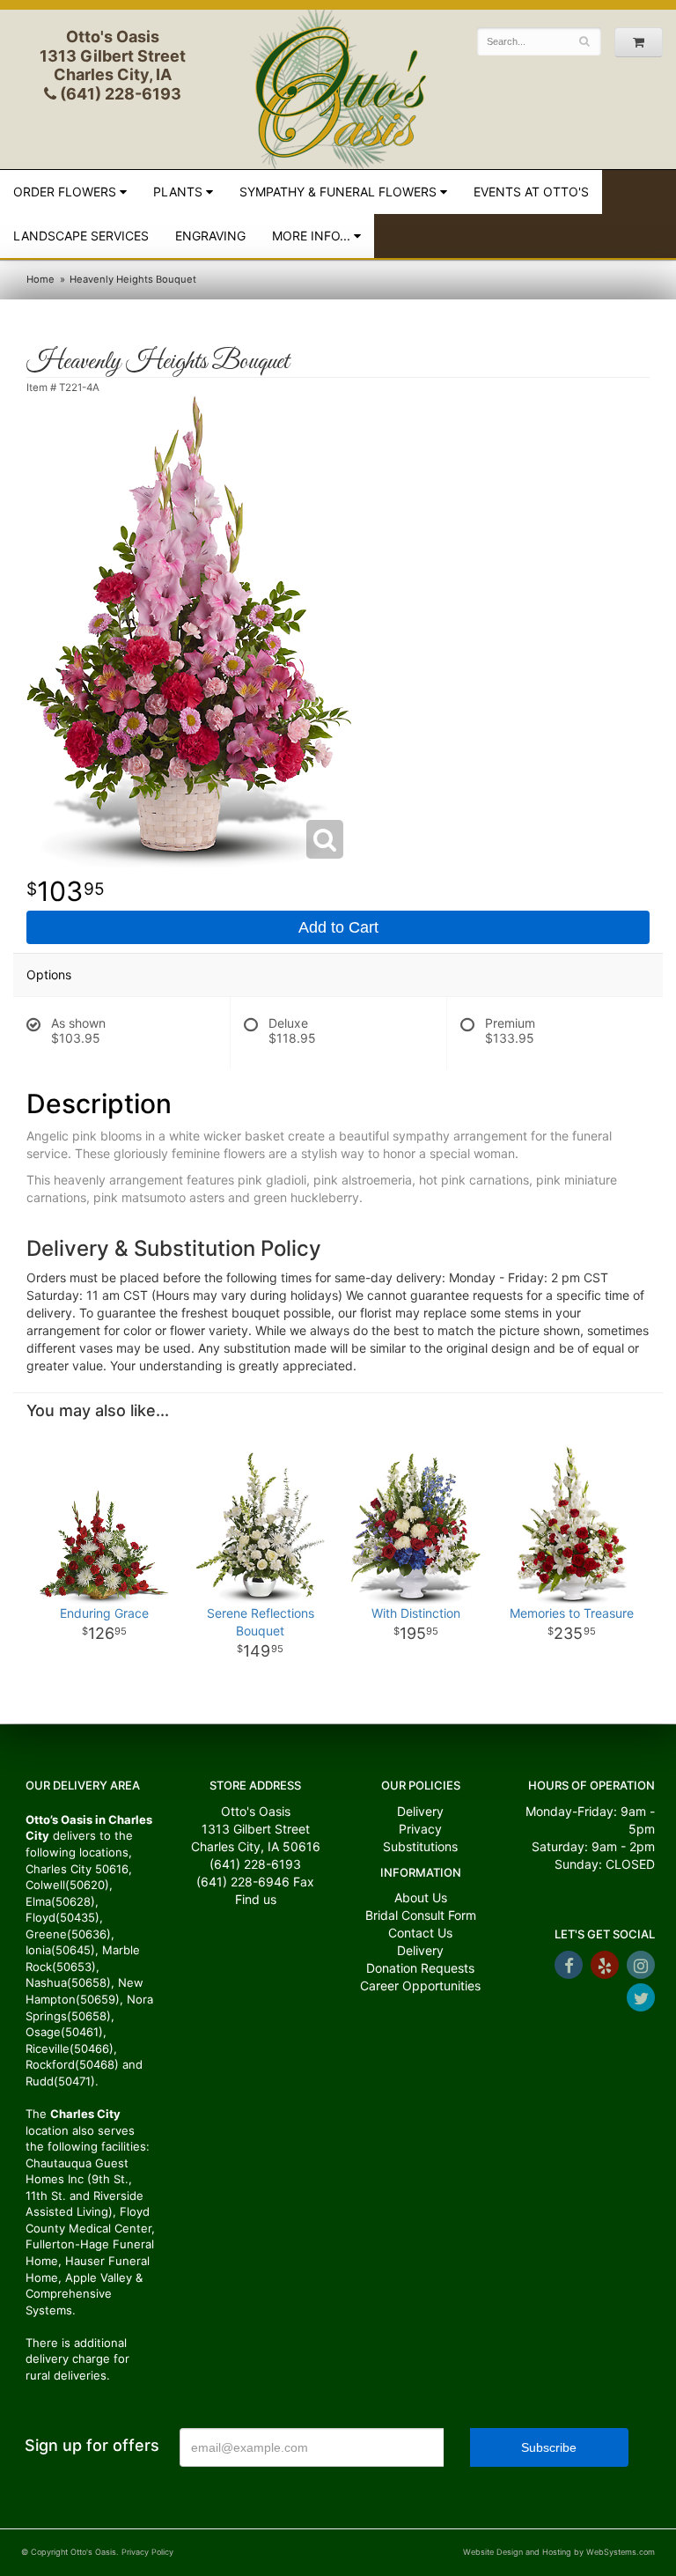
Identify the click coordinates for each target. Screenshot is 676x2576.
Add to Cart (338, 927)
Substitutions (420, 1846)
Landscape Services (81, 236)
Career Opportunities (420, 1986)
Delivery (420, 1811)
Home (40, 279)
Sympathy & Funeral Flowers (338, 192)
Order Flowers (65, 192)
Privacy (420, 1829)
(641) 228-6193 (119, 94)
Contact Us (420, 1933)
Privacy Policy (147, 2552)
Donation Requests (420, 1968)
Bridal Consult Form (421, 1915)
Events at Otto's (531, 192)
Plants (178, 192)
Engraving (210, 236)
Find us (256, 1899)
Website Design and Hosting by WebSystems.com (559, 2552)
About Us (421, 1897)
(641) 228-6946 (243, 1882)
